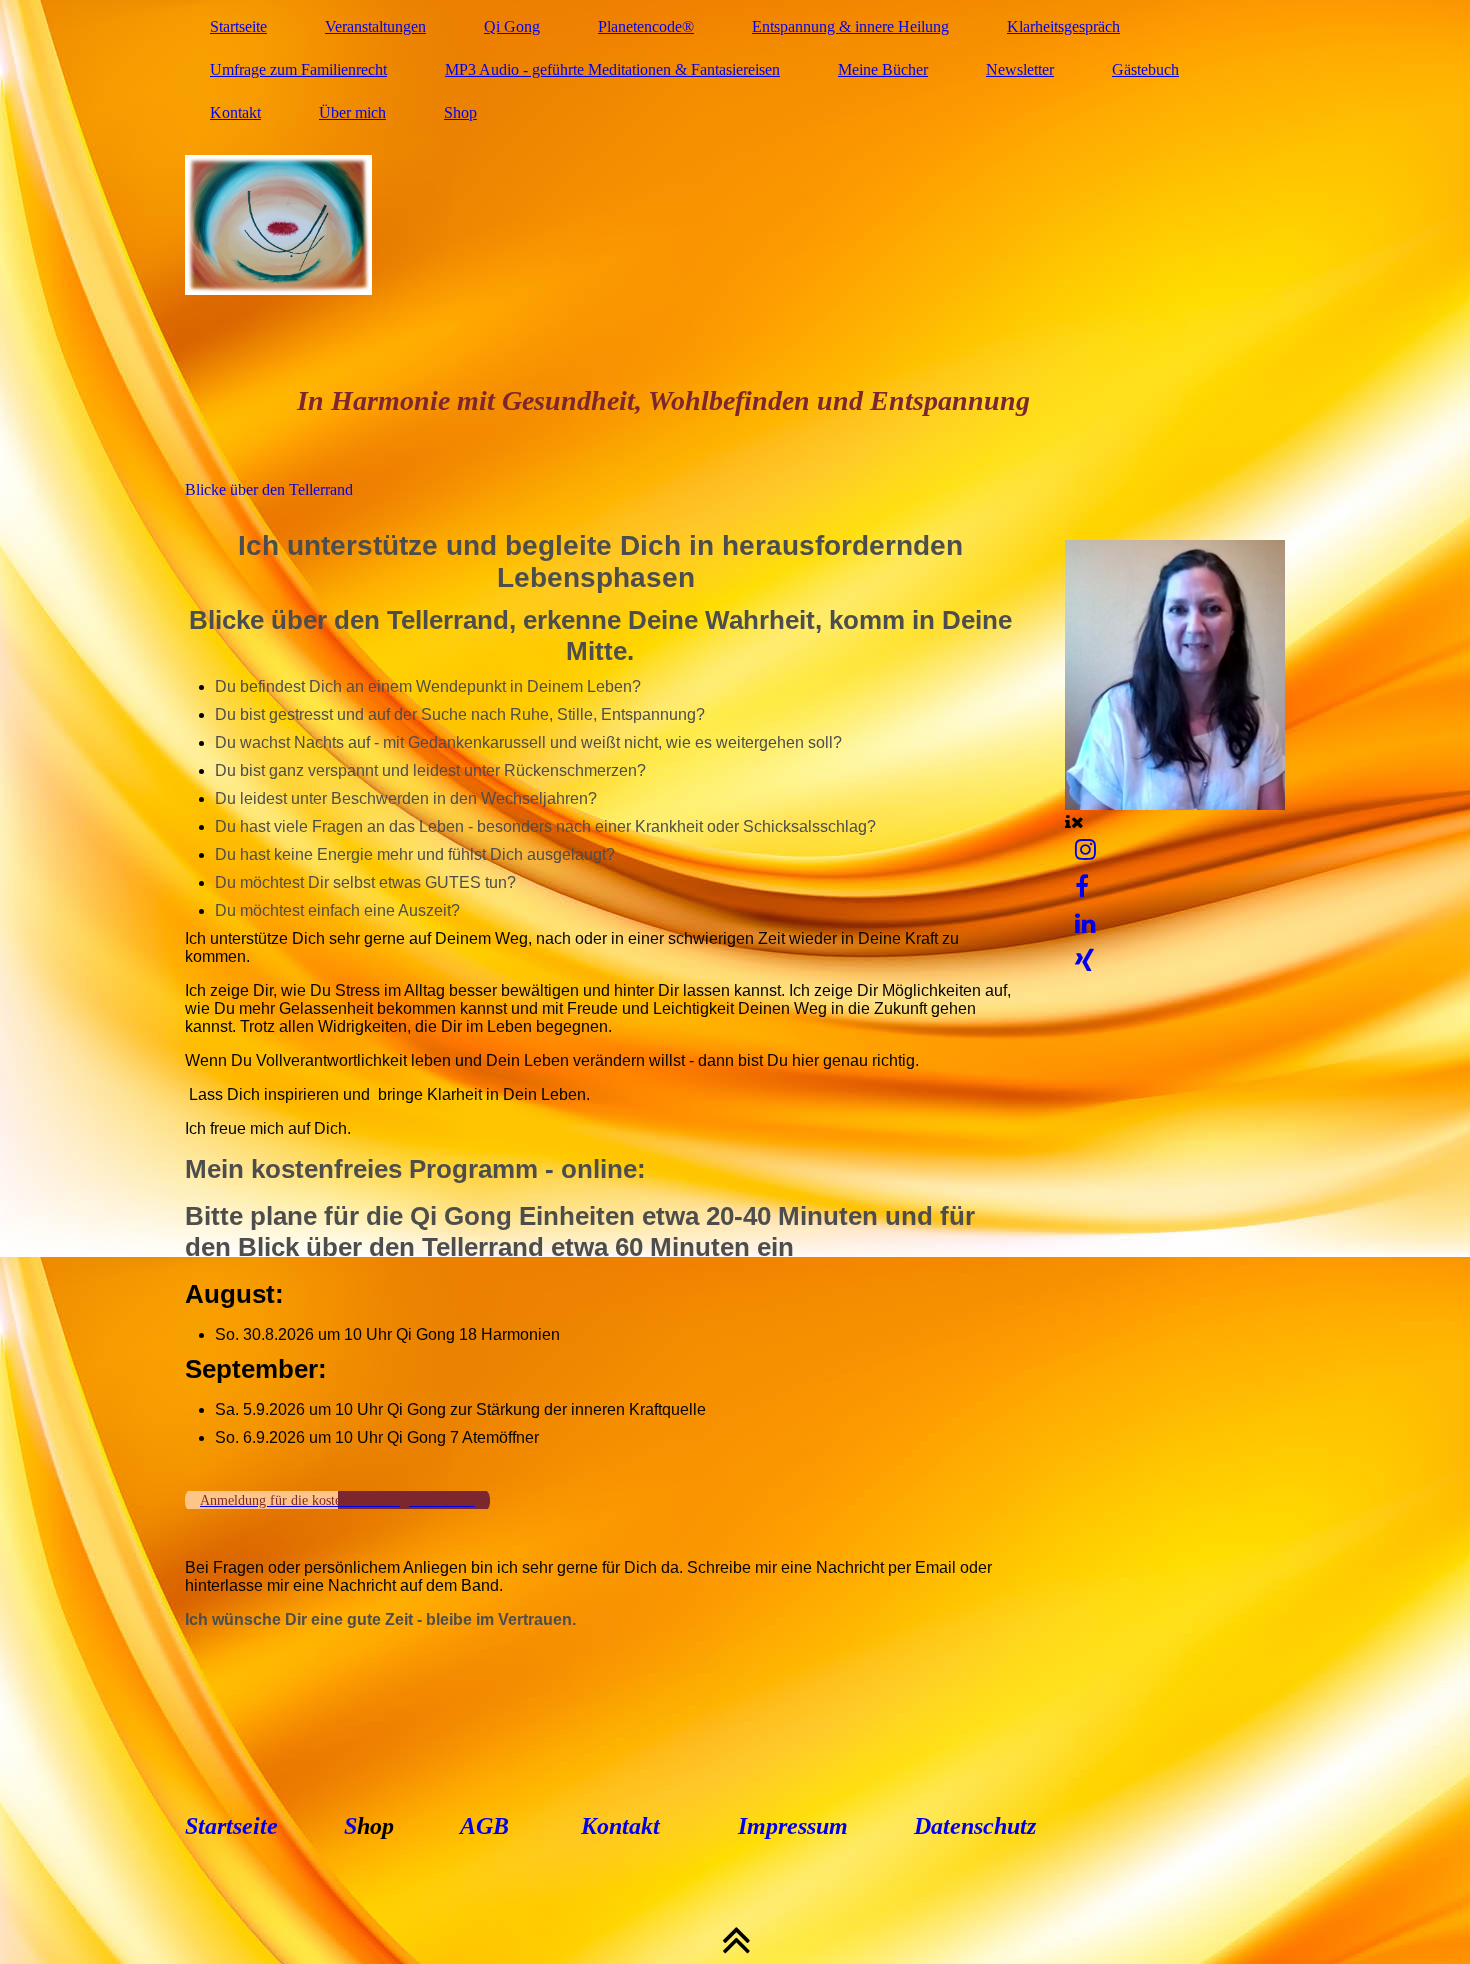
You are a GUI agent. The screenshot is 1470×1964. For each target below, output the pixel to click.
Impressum (793, 1826)
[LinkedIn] (1085, 924)
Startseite (238, 26)
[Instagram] (1085, 850)
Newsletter (1020, 69)
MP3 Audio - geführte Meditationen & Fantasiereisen (612, 69)
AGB (484, 1826)
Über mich (352, 112)
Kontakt (235, 112)
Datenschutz (972, 1826)
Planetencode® (646, 26)
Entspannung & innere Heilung (850, 26)
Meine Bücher (883, 69)
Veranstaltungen (375, 26)
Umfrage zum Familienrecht (298, 69)
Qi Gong (512, 26)
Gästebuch (1145, 69)
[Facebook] (1082, 887)
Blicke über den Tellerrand (269, 489)
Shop (460, 112)
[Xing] (1084, 961)
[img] (735, 225)
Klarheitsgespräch (1063, 26)
